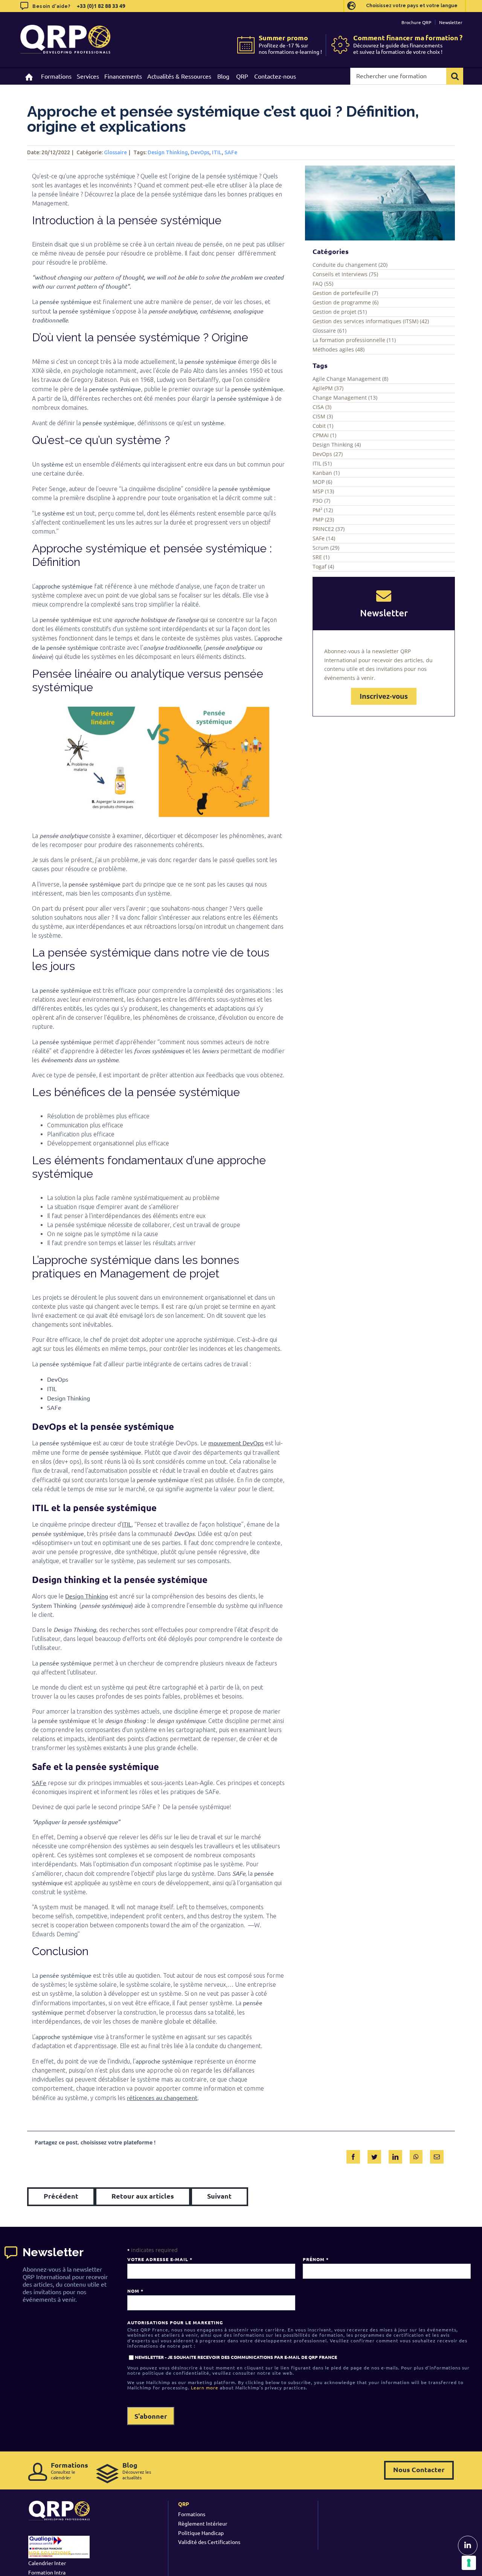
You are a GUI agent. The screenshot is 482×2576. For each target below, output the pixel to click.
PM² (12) (323, 510)
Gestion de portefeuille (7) (345, 293)
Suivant (219, 2196)
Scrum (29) (326, 548)
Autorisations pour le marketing (175, 2322)
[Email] (437, 2155)
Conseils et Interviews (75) (345, 274)
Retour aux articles (143, 2196)
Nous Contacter (419, 2469)
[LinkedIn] (395, 2155)
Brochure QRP (416, 22)
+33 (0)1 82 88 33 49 (101, 6)
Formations (192, 2514)
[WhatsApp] (416, 2155)
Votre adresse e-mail (160, 2259)
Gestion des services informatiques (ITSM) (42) (371, 321)
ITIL (217, 152)
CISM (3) (323, 416)
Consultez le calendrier (69, 2470)
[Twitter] (374, 2155)
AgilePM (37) (328, 388)
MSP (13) (323, 491)
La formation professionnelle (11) (354, 340)
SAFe (231, 152)
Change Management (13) (345, 398)
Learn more (205, 2387)
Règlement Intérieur (203, 2523)
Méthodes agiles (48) (339, 349)
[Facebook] (353, 2155)
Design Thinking (168, 152)
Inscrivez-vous (384, 696)
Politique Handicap (201, 2533)
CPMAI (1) (324, 435)
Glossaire (115, 152)
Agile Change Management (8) (350, 379)
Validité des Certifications (209, 2542)
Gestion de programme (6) (345, 302)
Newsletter (451, 22)
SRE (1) (321, 557)
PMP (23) (323, 519)
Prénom (316, 2259)
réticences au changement (162, 2097)
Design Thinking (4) (337, 445)
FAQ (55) (323, 284)
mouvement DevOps (236, 1443)
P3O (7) (321, 501)
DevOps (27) (328, 454)
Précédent (61, 2196)
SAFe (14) (324, 538)
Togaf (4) (323, 566)
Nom (135, 2291)
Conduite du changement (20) (350, 265)
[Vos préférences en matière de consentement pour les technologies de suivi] (469, 2563)
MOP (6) (322, 482)
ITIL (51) (322, 463)
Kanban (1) (326, 473)
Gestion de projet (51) (340, 312)
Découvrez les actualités (137, 2470)
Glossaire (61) (329, 331)
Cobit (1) (323, 426)
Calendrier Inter (47, 2563)
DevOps (200, 152)
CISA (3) (322, 407)
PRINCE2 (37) (329, 529)
